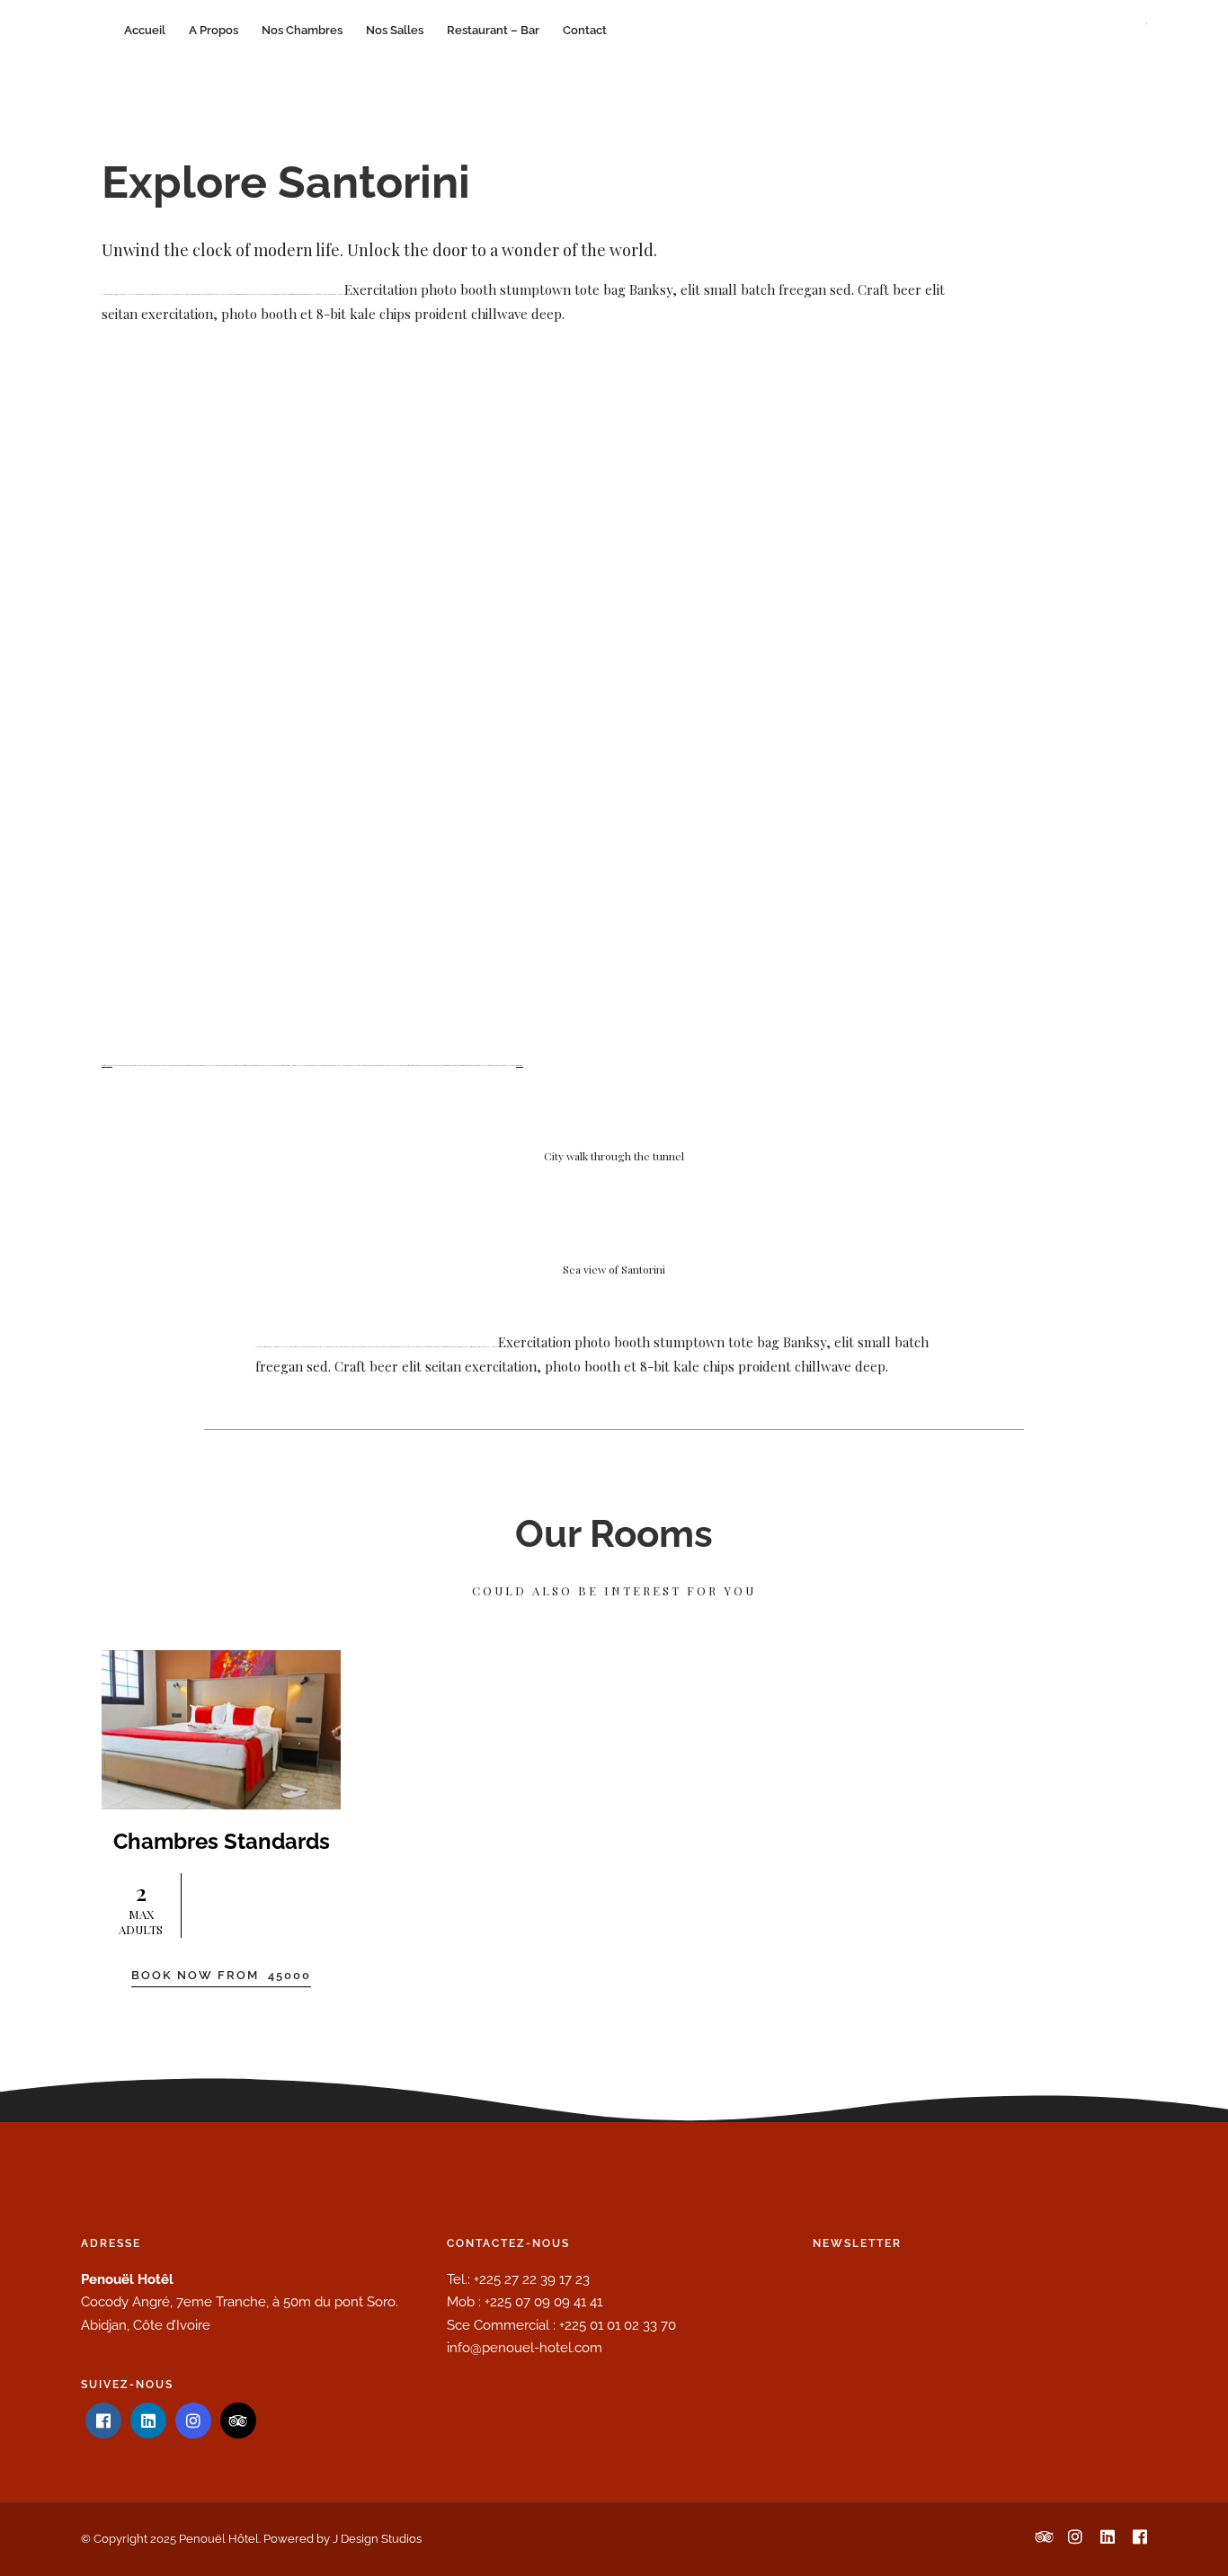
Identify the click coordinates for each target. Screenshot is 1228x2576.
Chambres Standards (222, 1841)
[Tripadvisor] (238, 2421)
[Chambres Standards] (221, 1730)
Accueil (145, 30)
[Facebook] (103, 2421)
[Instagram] (193, 2421)
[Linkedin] (148, 2421)
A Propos (214, 30)
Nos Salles (395, 30)
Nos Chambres (302, 30)
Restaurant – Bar (493, 30)
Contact (585, 30)
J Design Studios (377, 2539)
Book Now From (221, 1975)
